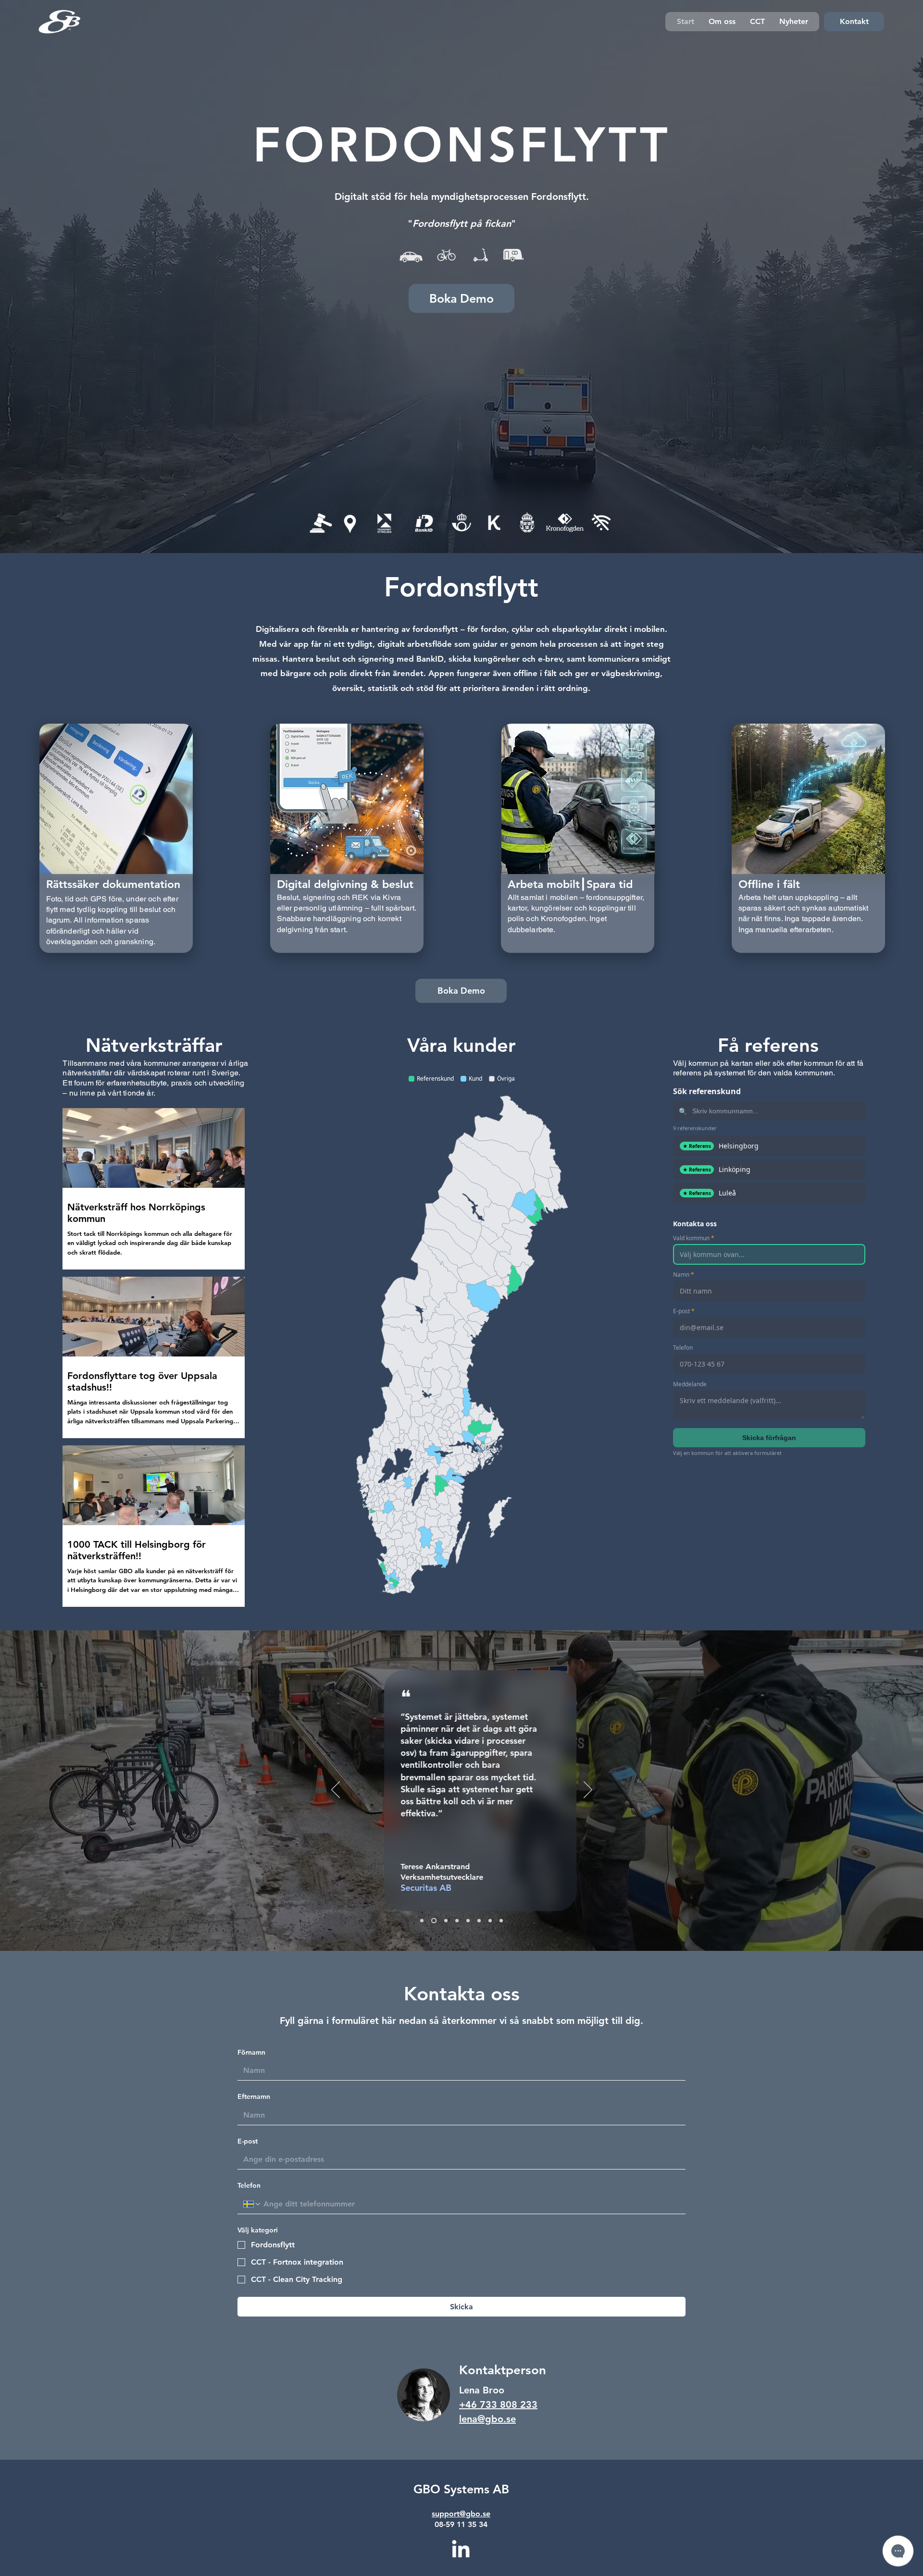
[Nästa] (588, 1790)
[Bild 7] (490, 1920)
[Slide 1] (422, 1920)
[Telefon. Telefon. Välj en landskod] (252, 2204)
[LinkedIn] (461, 2550)
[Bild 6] (479, 1920)
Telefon (249, 2185)
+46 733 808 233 (498, 2404)
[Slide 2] (433, 1920)
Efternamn (254, 2096)
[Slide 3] (444, 1920)
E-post (248, 2141)
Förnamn (251, 2052)
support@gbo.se (461, 2514)
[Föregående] (336, 1790)
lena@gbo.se (487, 2419)
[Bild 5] (468, 1920)
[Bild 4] (456, 1920)
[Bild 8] (501, 1920)
